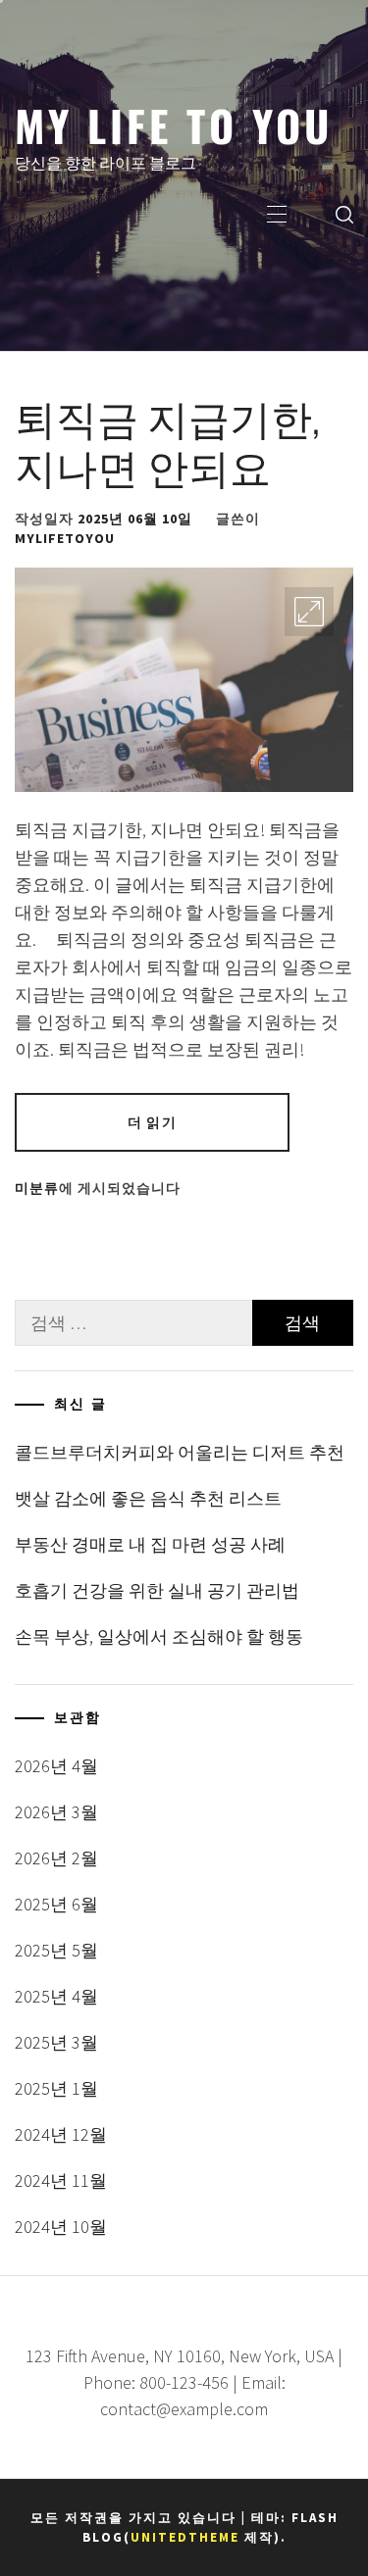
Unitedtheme (185, 2537)
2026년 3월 (56, 1812)
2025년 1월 (56, 2088)
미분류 (37, 1188)
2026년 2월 (56, 1858)
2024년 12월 (61, 2134)
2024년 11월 (61, 2180)
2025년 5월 (56, 1950)
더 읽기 (152, 1122)
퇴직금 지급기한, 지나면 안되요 (167, 440)
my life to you (174, 124)
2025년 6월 (56, 1904)
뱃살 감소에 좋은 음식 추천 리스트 (148, 1498)
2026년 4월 (56, 1766)
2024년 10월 (61, 2227)
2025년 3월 (56, 2042)
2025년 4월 (56, 1996)
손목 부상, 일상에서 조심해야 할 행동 (159, 1636)
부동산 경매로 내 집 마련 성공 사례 (150, 1544)
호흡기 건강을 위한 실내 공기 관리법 (157, 1590)
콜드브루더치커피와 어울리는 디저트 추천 (180, 1452)
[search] (344, 214)
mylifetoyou (65, 538)
